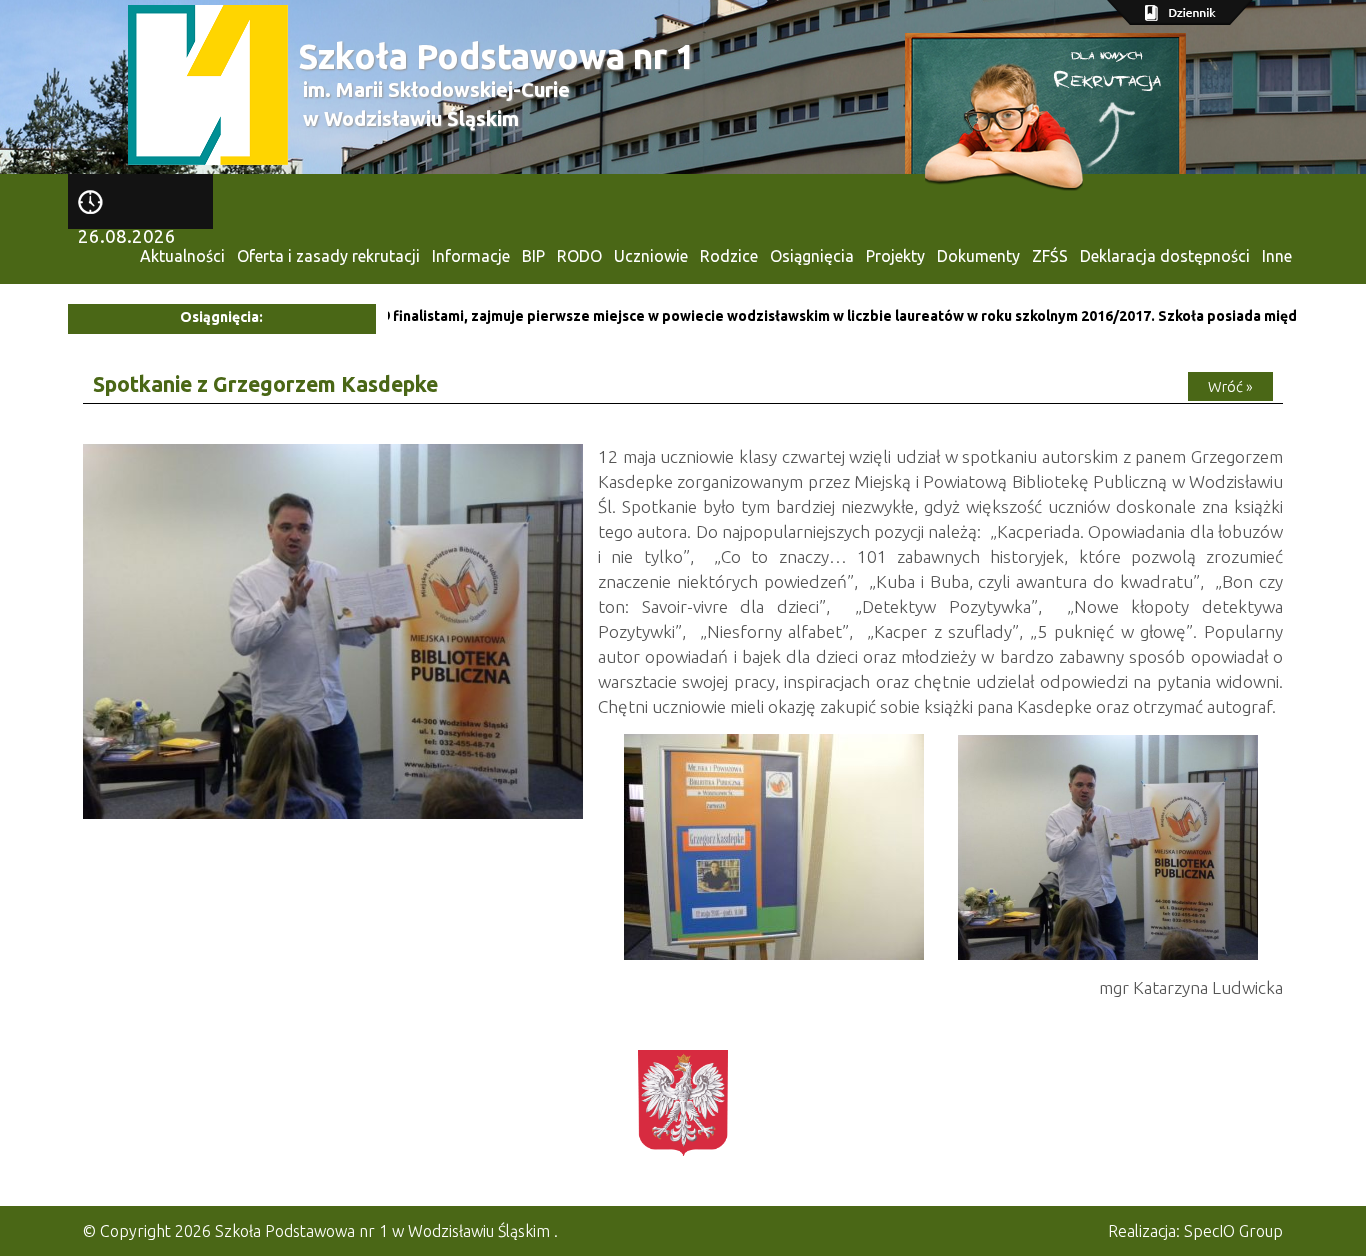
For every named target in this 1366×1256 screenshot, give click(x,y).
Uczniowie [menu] (651, 256)
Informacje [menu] (471, 256)
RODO (579, 256)
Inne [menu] (1277, 256)
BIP (533, 256)
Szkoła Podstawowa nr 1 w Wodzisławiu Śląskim (382, 1231)
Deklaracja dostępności (1165, 256)
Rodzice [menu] (729, 256)
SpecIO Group (1233, 1231)
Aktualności (182, 256)
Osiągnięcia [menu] (812, 256)
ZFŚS (1050, 256)
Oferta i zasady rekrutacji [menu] (328, 256)
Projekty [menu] (895, 256)
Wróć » (1230, 386)
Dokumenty (978, 256)
